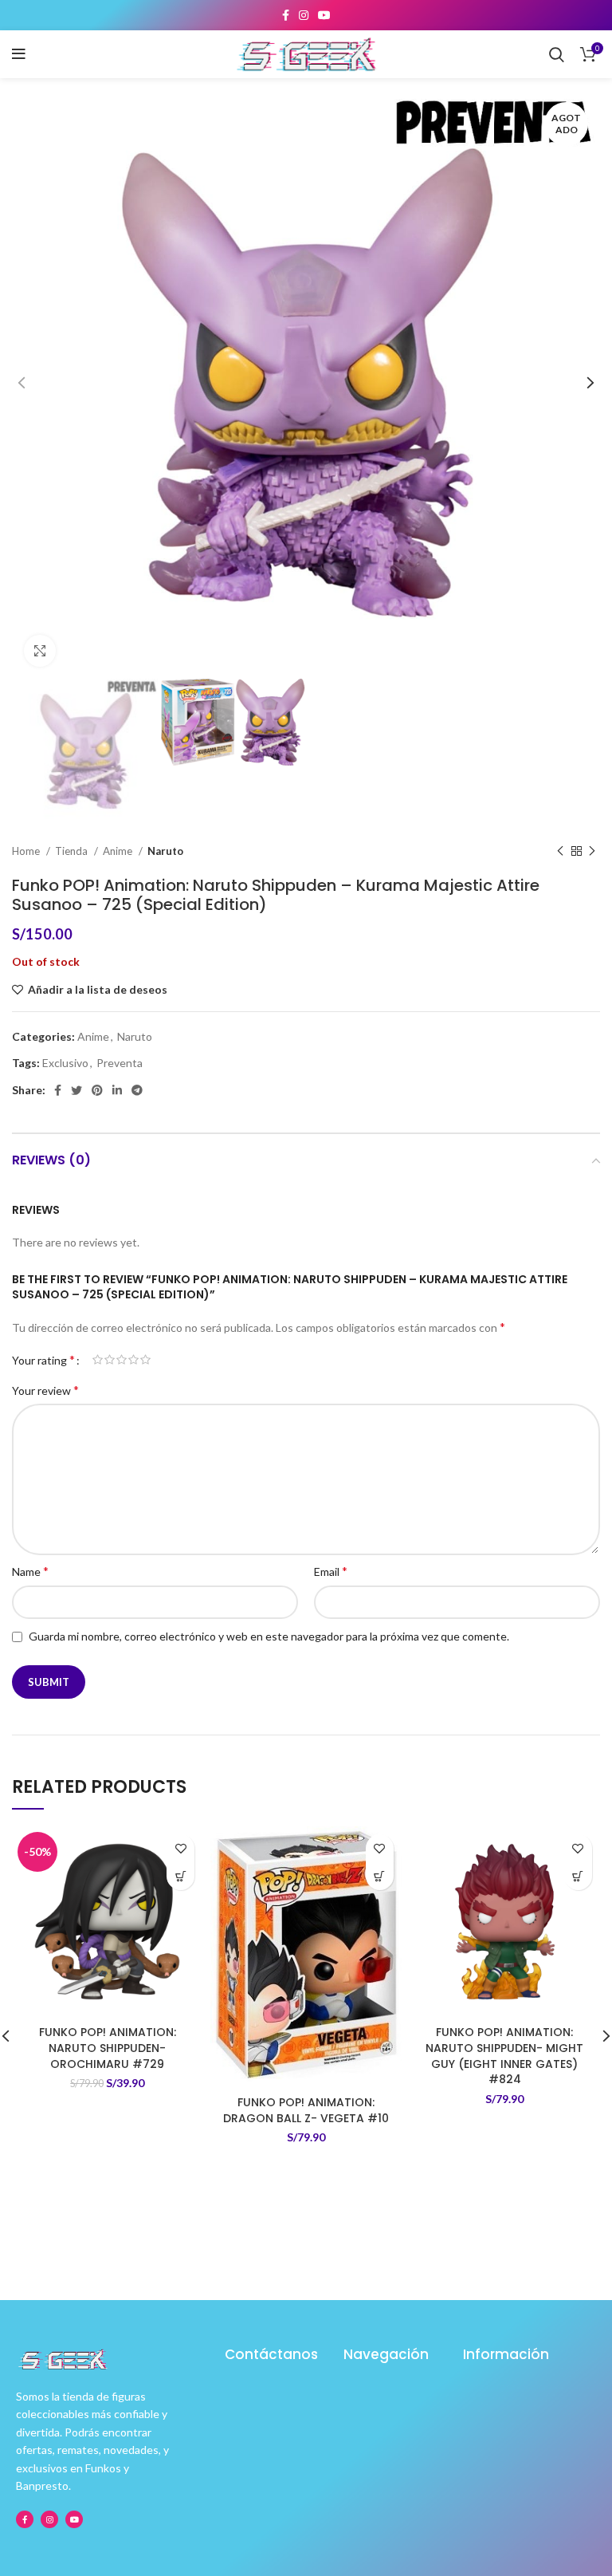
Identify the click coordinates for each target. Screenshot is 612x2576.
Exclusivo (65, 1063)
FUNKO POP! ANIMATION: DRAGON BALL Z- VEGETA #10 (306, 2110)
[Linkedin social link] (117, 1090)
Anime (119, 851)
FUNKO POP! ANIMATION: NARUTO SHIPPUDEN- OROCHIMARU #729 (108, 2048)
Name (30, 1571)
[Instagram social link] (304, 15)
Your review (45, 1390)
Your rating (43, 1360)
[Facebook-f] (25, 2519)
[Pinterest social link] (97, 1090)
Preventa (120, 1063)
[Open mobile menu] (19, 54)
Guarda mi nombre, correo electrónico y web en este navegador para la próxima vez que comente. (269, 1636)
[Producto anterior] (560, 851)
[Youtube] (74, 2519)
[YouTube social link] (324, 15)
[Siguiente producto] (592, 851)
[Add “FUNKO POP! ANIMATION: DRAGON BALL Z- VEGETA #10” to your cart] (380, 1876)
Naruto (165, 851)
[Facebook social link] (286, 15)
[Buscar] (557, 54)
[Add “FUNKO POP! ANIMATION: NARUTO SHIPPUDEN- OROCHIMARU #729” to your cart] (180, 1876)
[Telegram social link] (137, 1090)
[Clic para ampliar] (40, 651)
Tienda (73, 851)
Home (27, 851)
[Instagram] (49, 2519)
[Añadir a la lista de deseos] (180, 1848)
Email (331, 1571)
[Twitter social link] (76, 1090)
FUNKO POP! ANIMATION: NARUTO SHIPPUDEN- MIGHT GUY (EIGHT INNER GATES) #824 (504, 2056)
